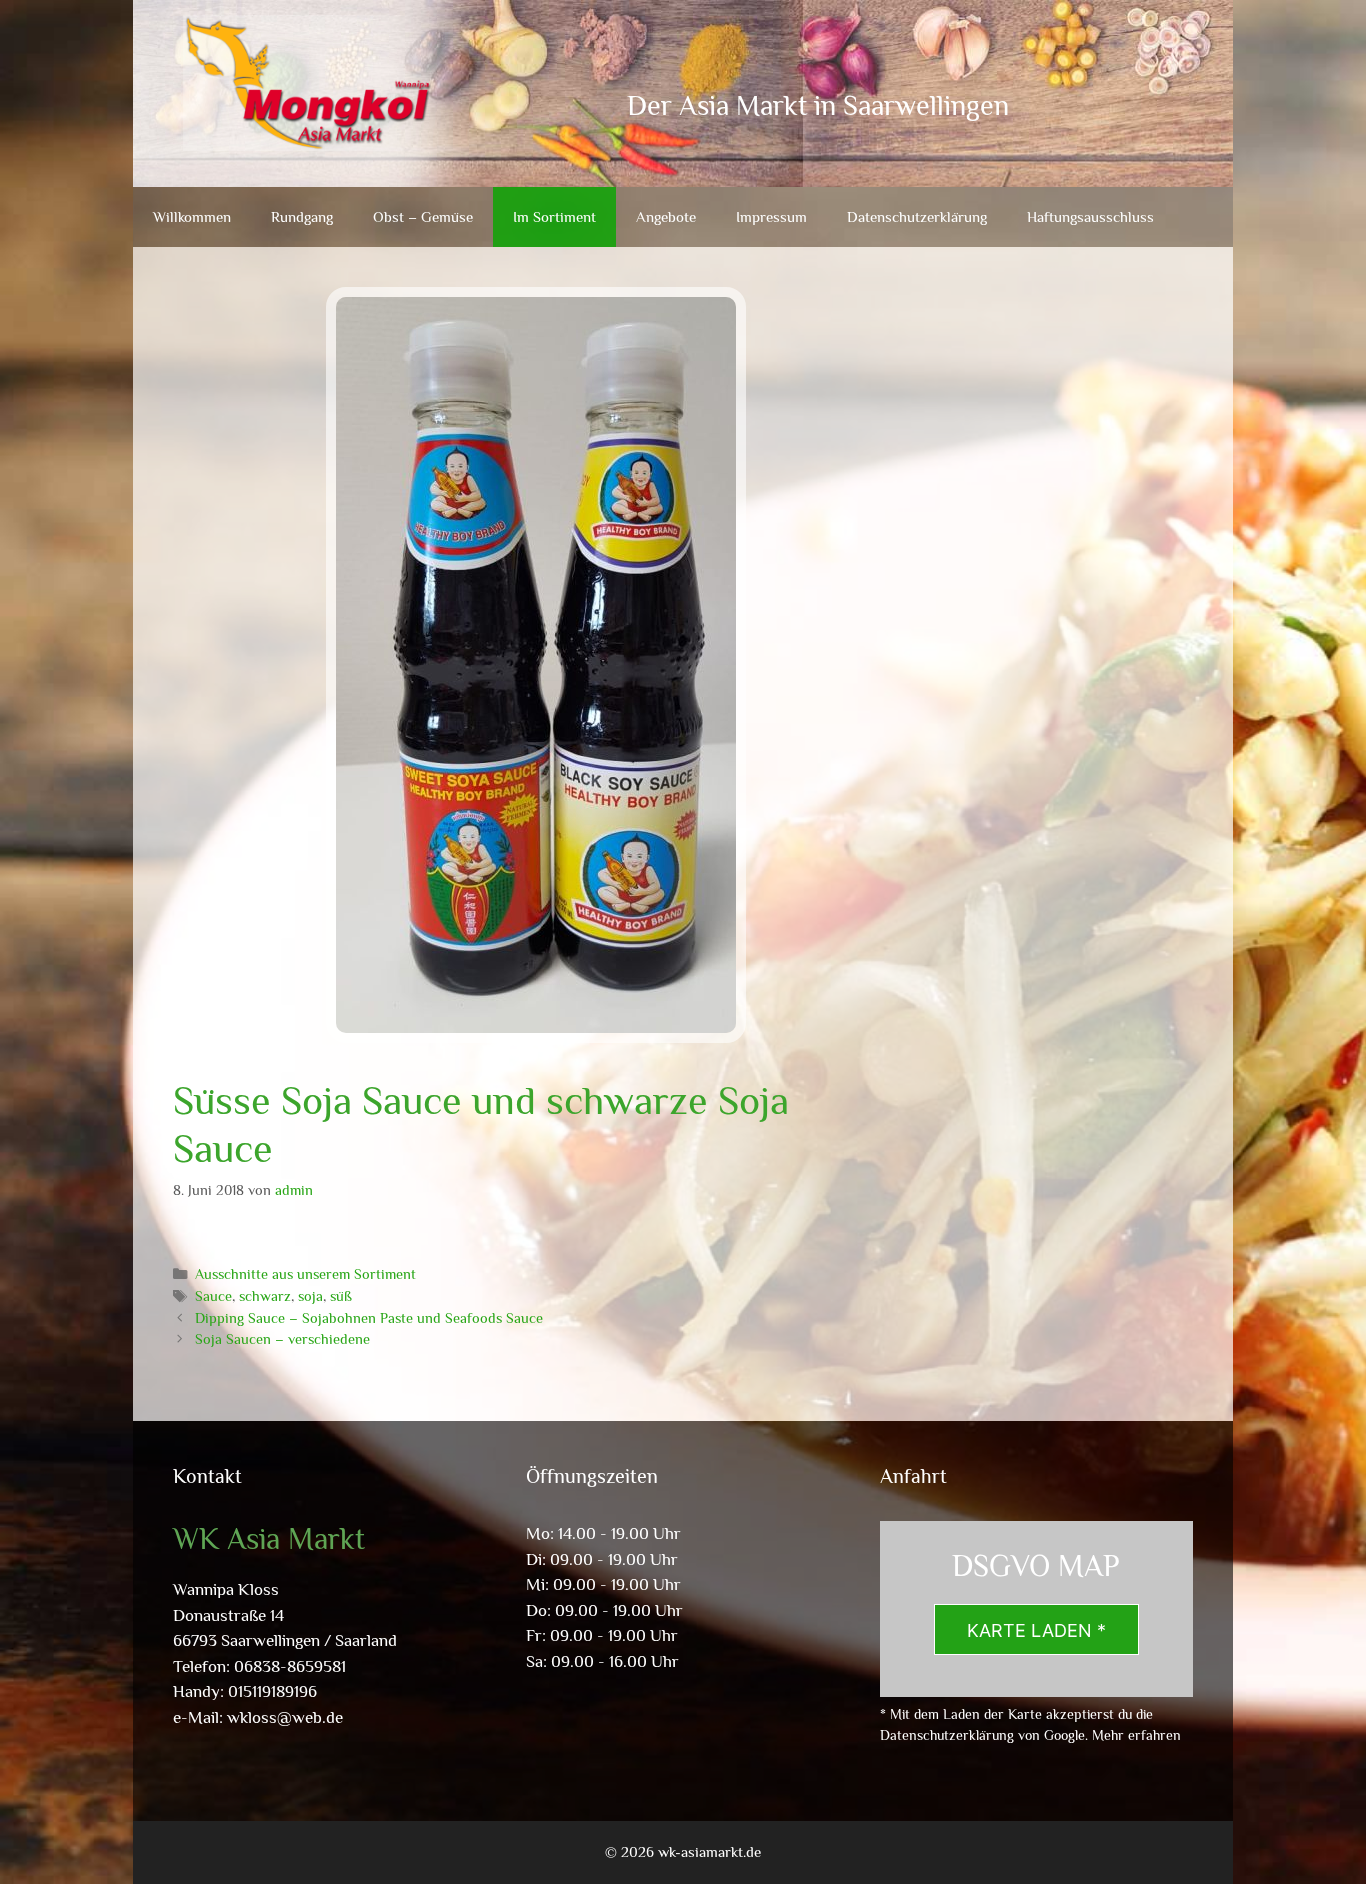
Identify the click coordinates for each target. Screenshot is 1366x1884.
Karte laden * (1036, 1630)
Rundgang (302, 216)
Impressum (771, 216)
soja (310, 1296)
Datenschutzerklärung (917, 216)
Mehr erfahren (1136, 1735)
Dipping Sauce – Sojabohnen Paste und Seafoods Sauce (369, 1318)
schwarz (265, 1296)
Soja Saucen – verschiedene (282, 1339)
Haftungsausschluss (1090, 216)
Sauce (213, 1296)
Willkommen (192, 216)
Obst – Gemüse (423, 216)
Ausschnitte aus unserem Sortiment (305, 1274)
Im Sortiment (554, 216)
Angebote (666, 216)
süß (341, 1296)
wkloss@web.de (285, 1717)
